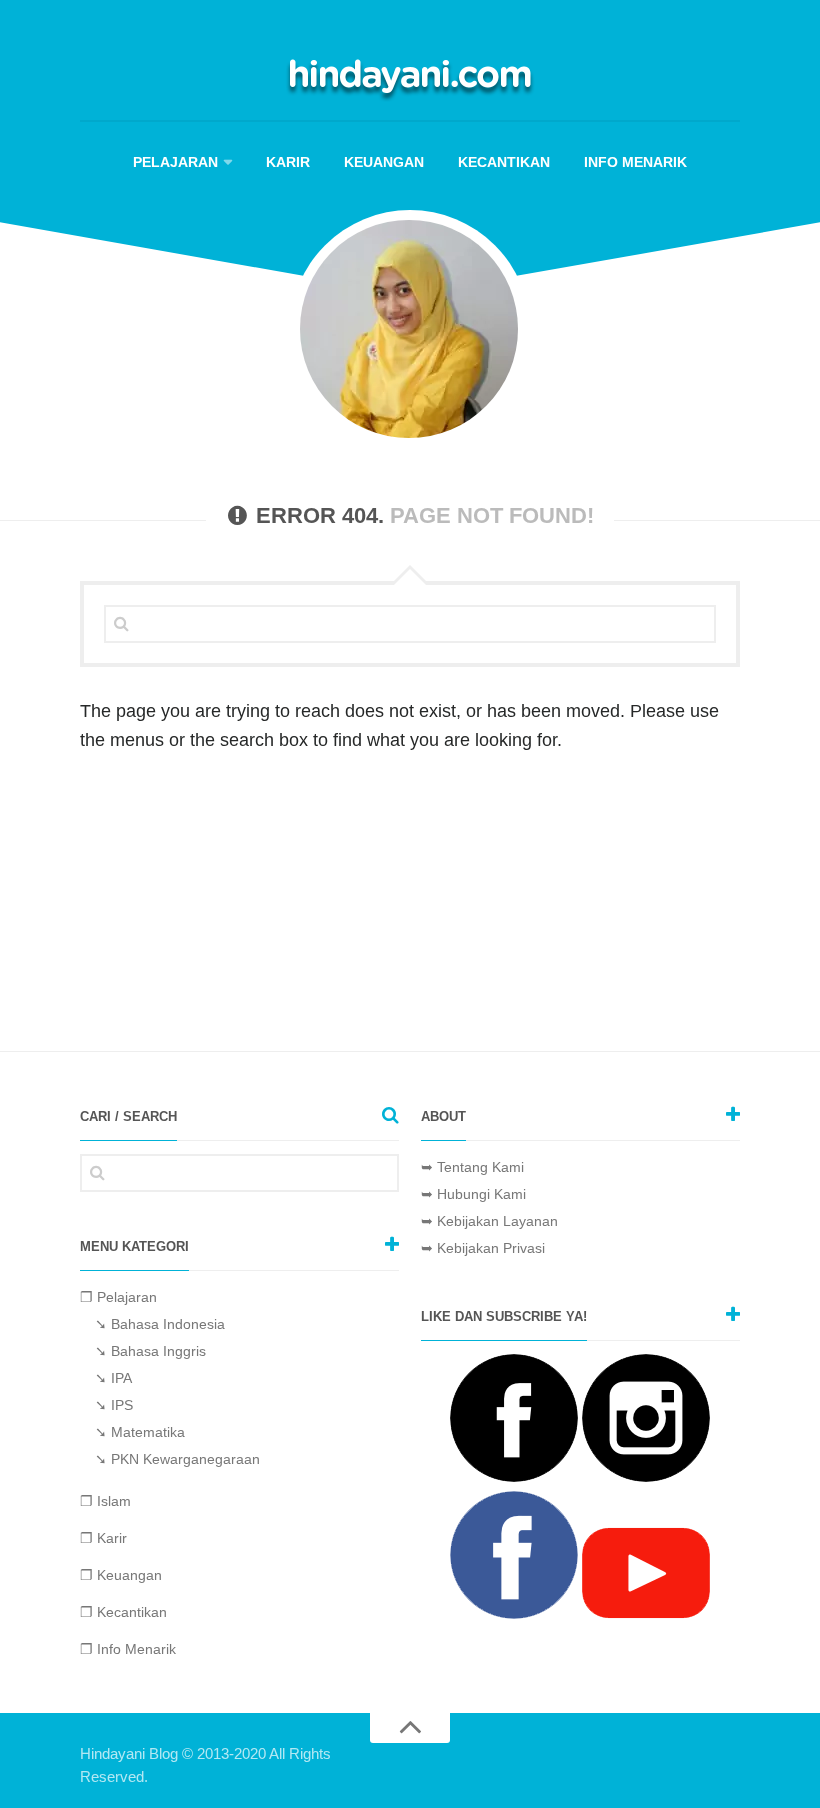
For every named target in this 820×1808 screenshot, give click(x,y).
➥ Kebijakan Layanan (489, 1221)
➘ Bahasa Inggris (150, 1351)
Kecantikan (504, 162)
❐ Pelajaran (118, 1297)
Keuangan (384, 162)
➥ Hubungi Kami (473, 1194)
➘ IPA (113, 1378)
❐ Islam (105, 1501)
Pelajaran (175, 162)
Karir (288, 162)
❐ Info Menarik (128, 1649)
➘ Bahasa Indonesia (160, 1324)
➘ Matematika (140, 1432)
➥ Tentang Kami (472, 1167)
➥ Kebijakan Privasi (483, 1248)
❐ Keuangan (121, 1575)
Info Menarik (635, 162)
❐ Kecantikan (123, 1612)
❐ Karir (103, 1538)
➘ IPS (114, 1405)
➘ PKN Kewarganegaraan (177, 1459)
